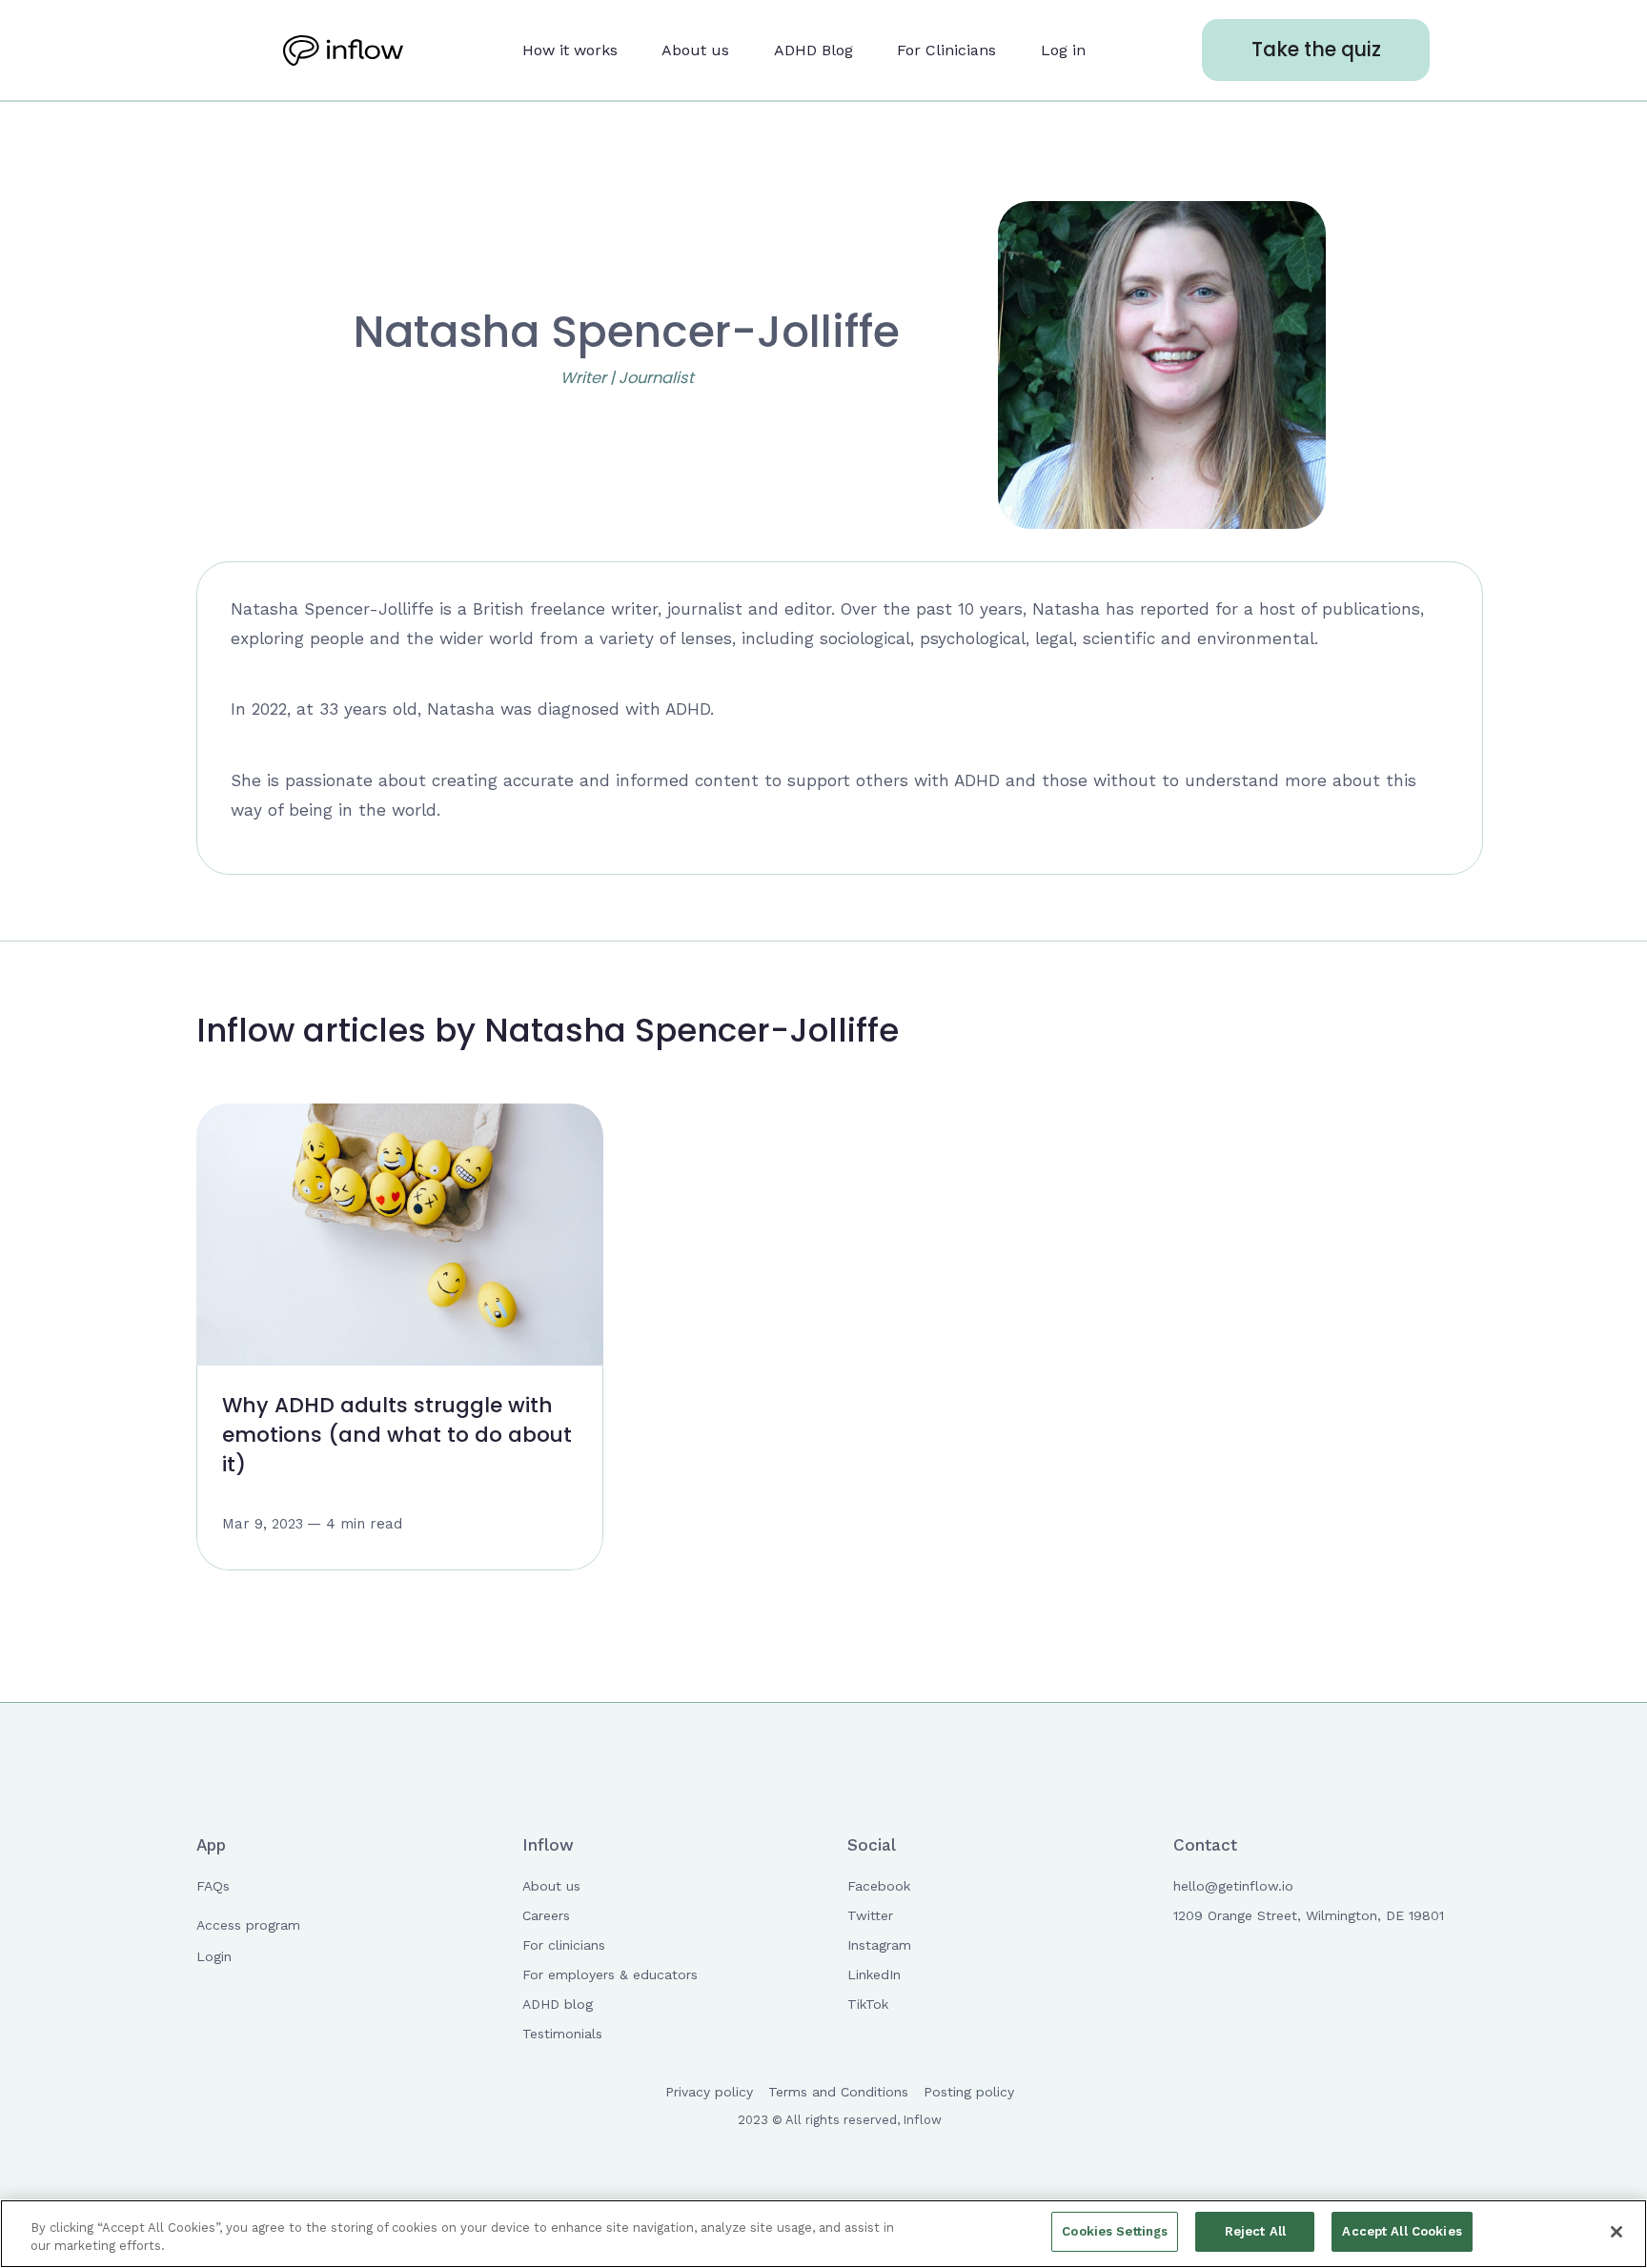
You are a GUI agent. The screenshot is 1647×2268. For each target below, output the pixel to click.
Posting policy (969, 2092)
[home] (344, 51)
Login (214, 1956)
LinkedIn (874, 1974)
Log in (1063, 50)
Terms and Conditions (838, 2092)
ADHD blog (558, 2004)
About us (695, 50)
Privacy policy (709, 2092)
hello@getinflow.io (1233, 1886)
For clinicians (564, 1945)
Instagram (879, 1945)
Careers (546, 1915)
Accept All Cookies (1402, 2231)
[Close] (1616, 2232)
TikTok (868, 2004)
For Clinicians (946, 50)
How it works (570, 50)
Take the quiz (1316, 49)
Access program (248, 1925)
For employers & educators (610, 1974)
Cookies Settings (1115, 2231)
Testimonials (562, 2034)
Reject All (1255, 2231)
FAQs (213, 1886)
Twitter (870, 1915)
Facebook (879, 1886)
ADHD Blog (813, 50)
